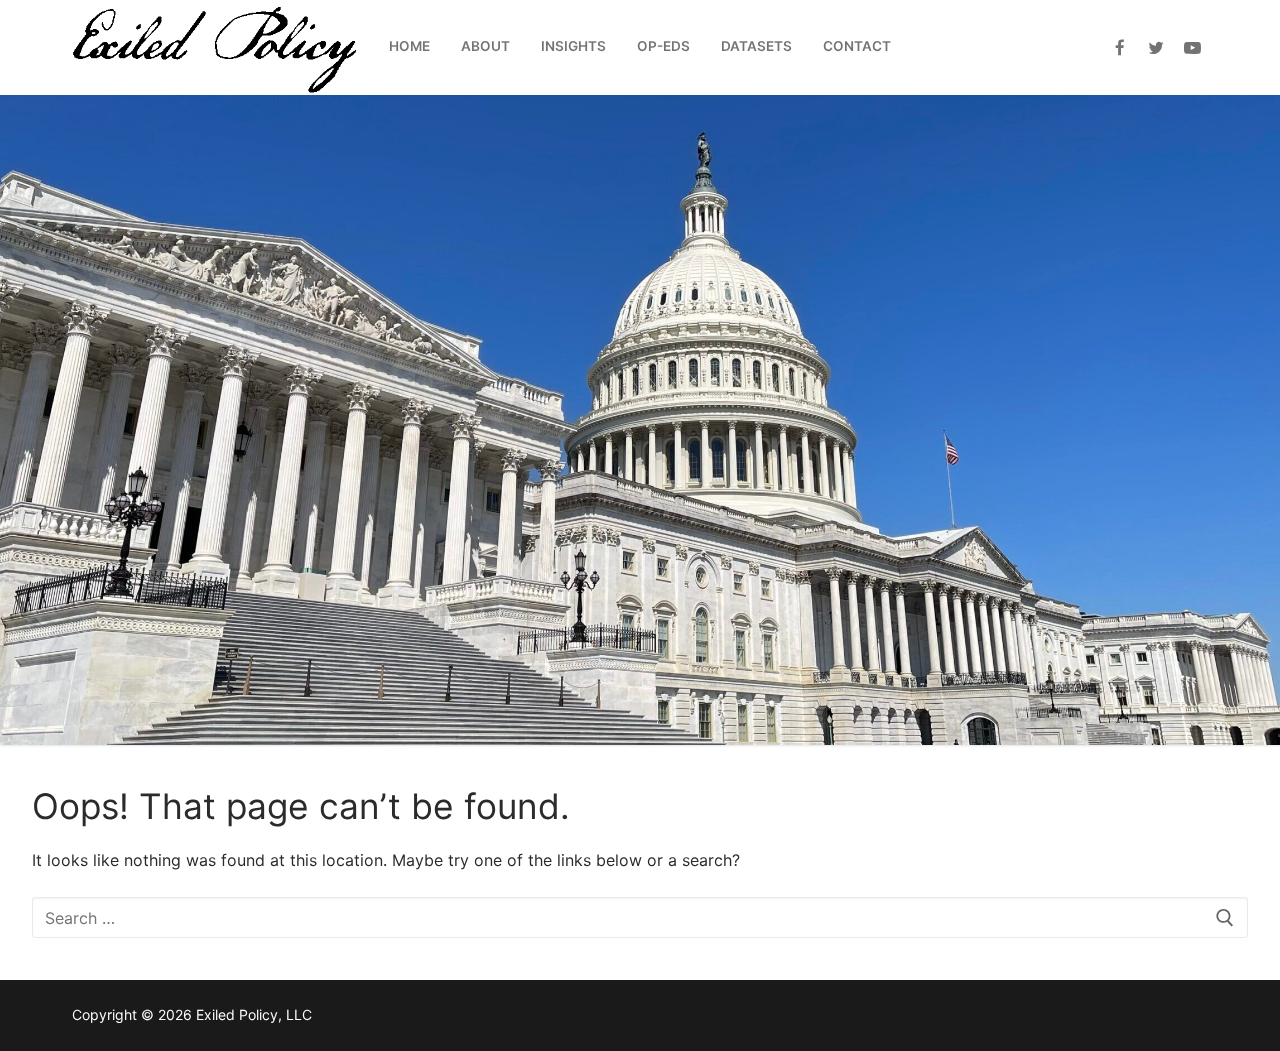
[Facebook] (1119, 47)
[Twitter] (1156, 47)
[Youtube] (1192, 47)
